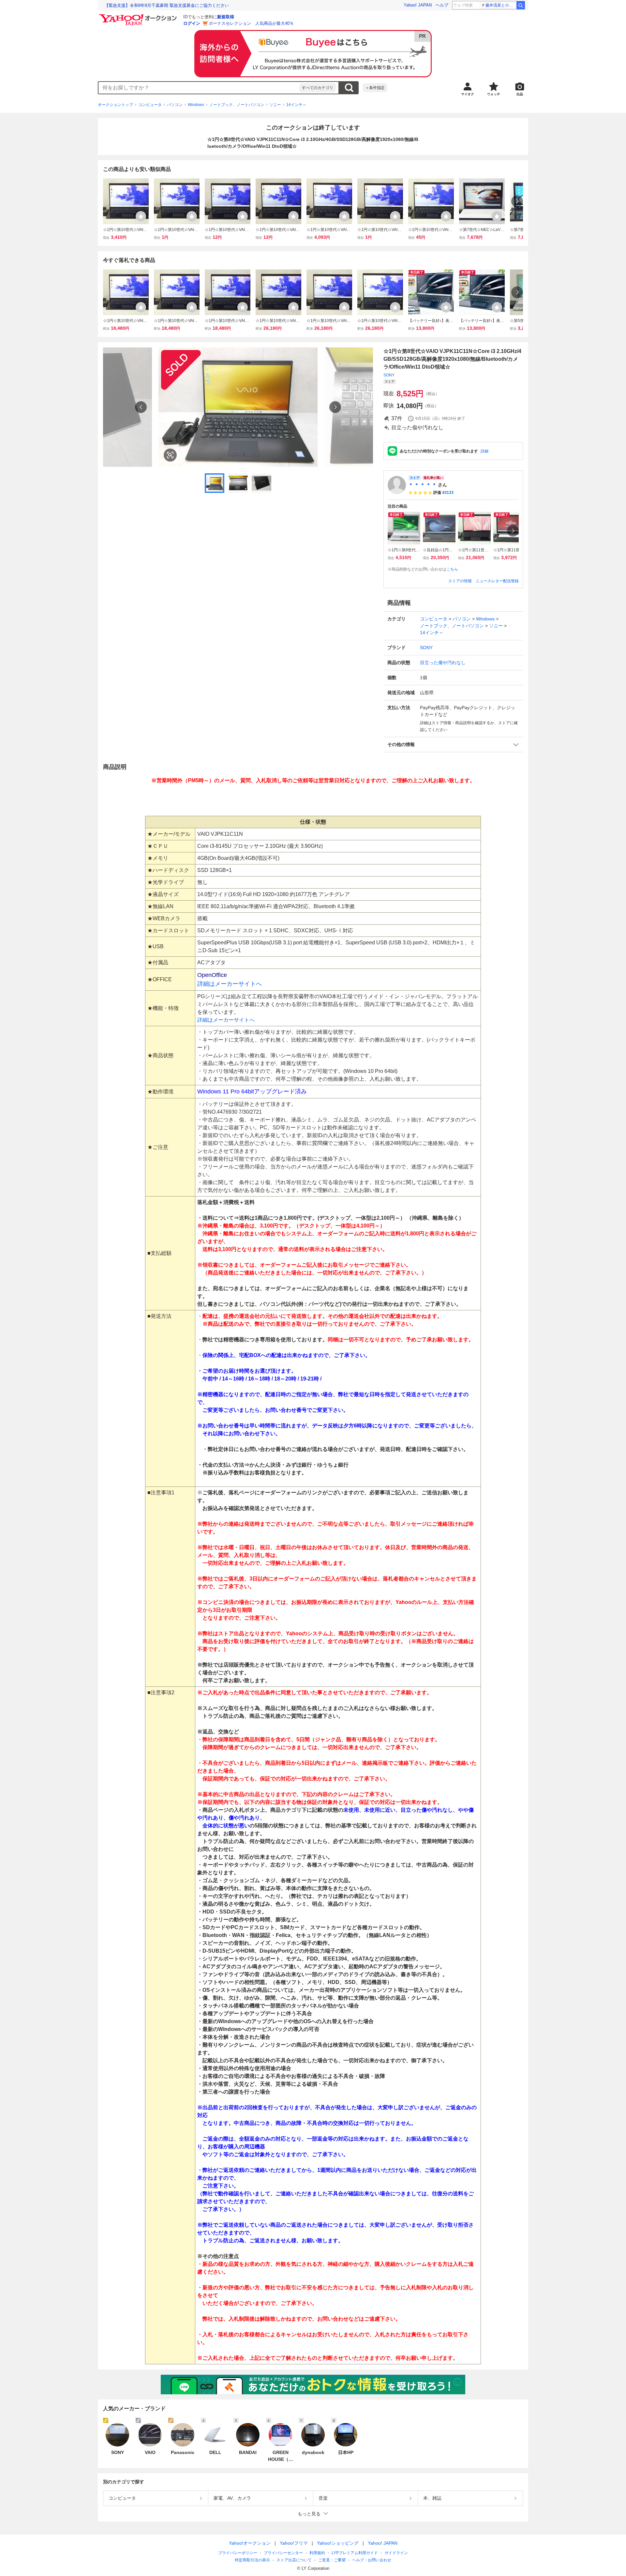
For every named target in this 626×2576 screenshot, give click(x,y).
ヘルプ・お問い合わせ (372, 2560)
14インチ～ (296, 105)
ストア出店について (294, 2560)
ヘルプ (442, 5)
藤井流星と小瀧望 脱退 (501, 5)
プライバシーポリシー (238, 2553)
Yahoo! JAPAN (418, 5)
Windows (196, 105)
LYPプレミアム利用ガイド (355, 2553)
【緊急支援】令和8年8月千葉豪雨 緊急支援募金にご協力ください (167, 5)
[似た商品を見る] (170, 455)
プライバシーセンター (283, 2553)
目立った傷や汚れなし (443, 663)
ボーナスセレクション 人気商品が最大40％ (251, 23)
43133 (448, 493)
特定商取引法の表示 (252, 2560)
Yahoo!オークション (250, 2543)
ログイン (192, 23)
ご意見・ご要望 (332, 2560)
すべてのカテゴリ (318, 88)
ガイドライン (396, 2553)
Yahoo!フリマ (294, 2543)
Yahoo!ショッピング (338, 2543)
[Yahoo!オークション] (139, 16)
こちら (452, 569)
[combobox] (199, 88)
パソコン (175, 105)
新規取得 (226, 17)
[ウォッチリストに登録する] (141, 216)
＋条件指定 (375, 88)
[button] (453, 745)
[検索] (521, 5)
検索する (349, 88)
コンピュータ (150, 105)
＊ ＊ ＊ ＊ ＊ (423, 485)
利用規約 (317, 2553)
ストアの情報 (460, 581)
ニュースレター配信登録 (497, 581)
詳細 (484, 451)
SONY (389, 375)
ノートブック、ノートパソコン (237, 105)
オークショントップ (115, 105)
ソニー (275, 105)
